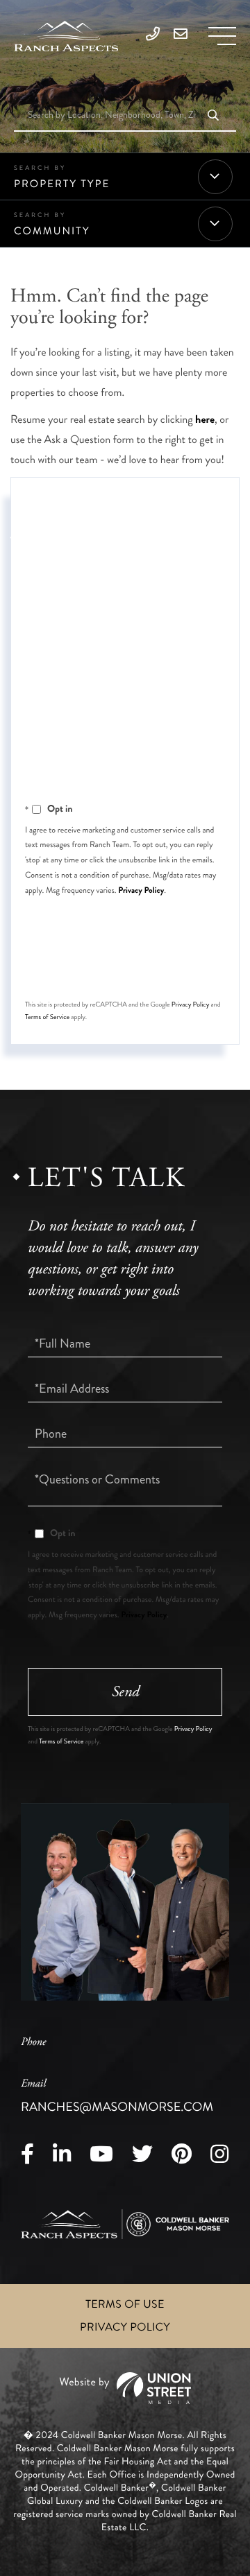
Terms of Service (47, 1017)
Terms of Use (125, 2305)
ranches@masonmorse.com (117, 2096)
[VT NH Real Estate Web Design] (125, 2388)
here (205, 420)
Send (125, 967)
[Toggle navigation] (222, 36)
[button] (213, 116)
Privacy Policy (141, 890)
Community (52, 231)
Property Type (62, 184)
